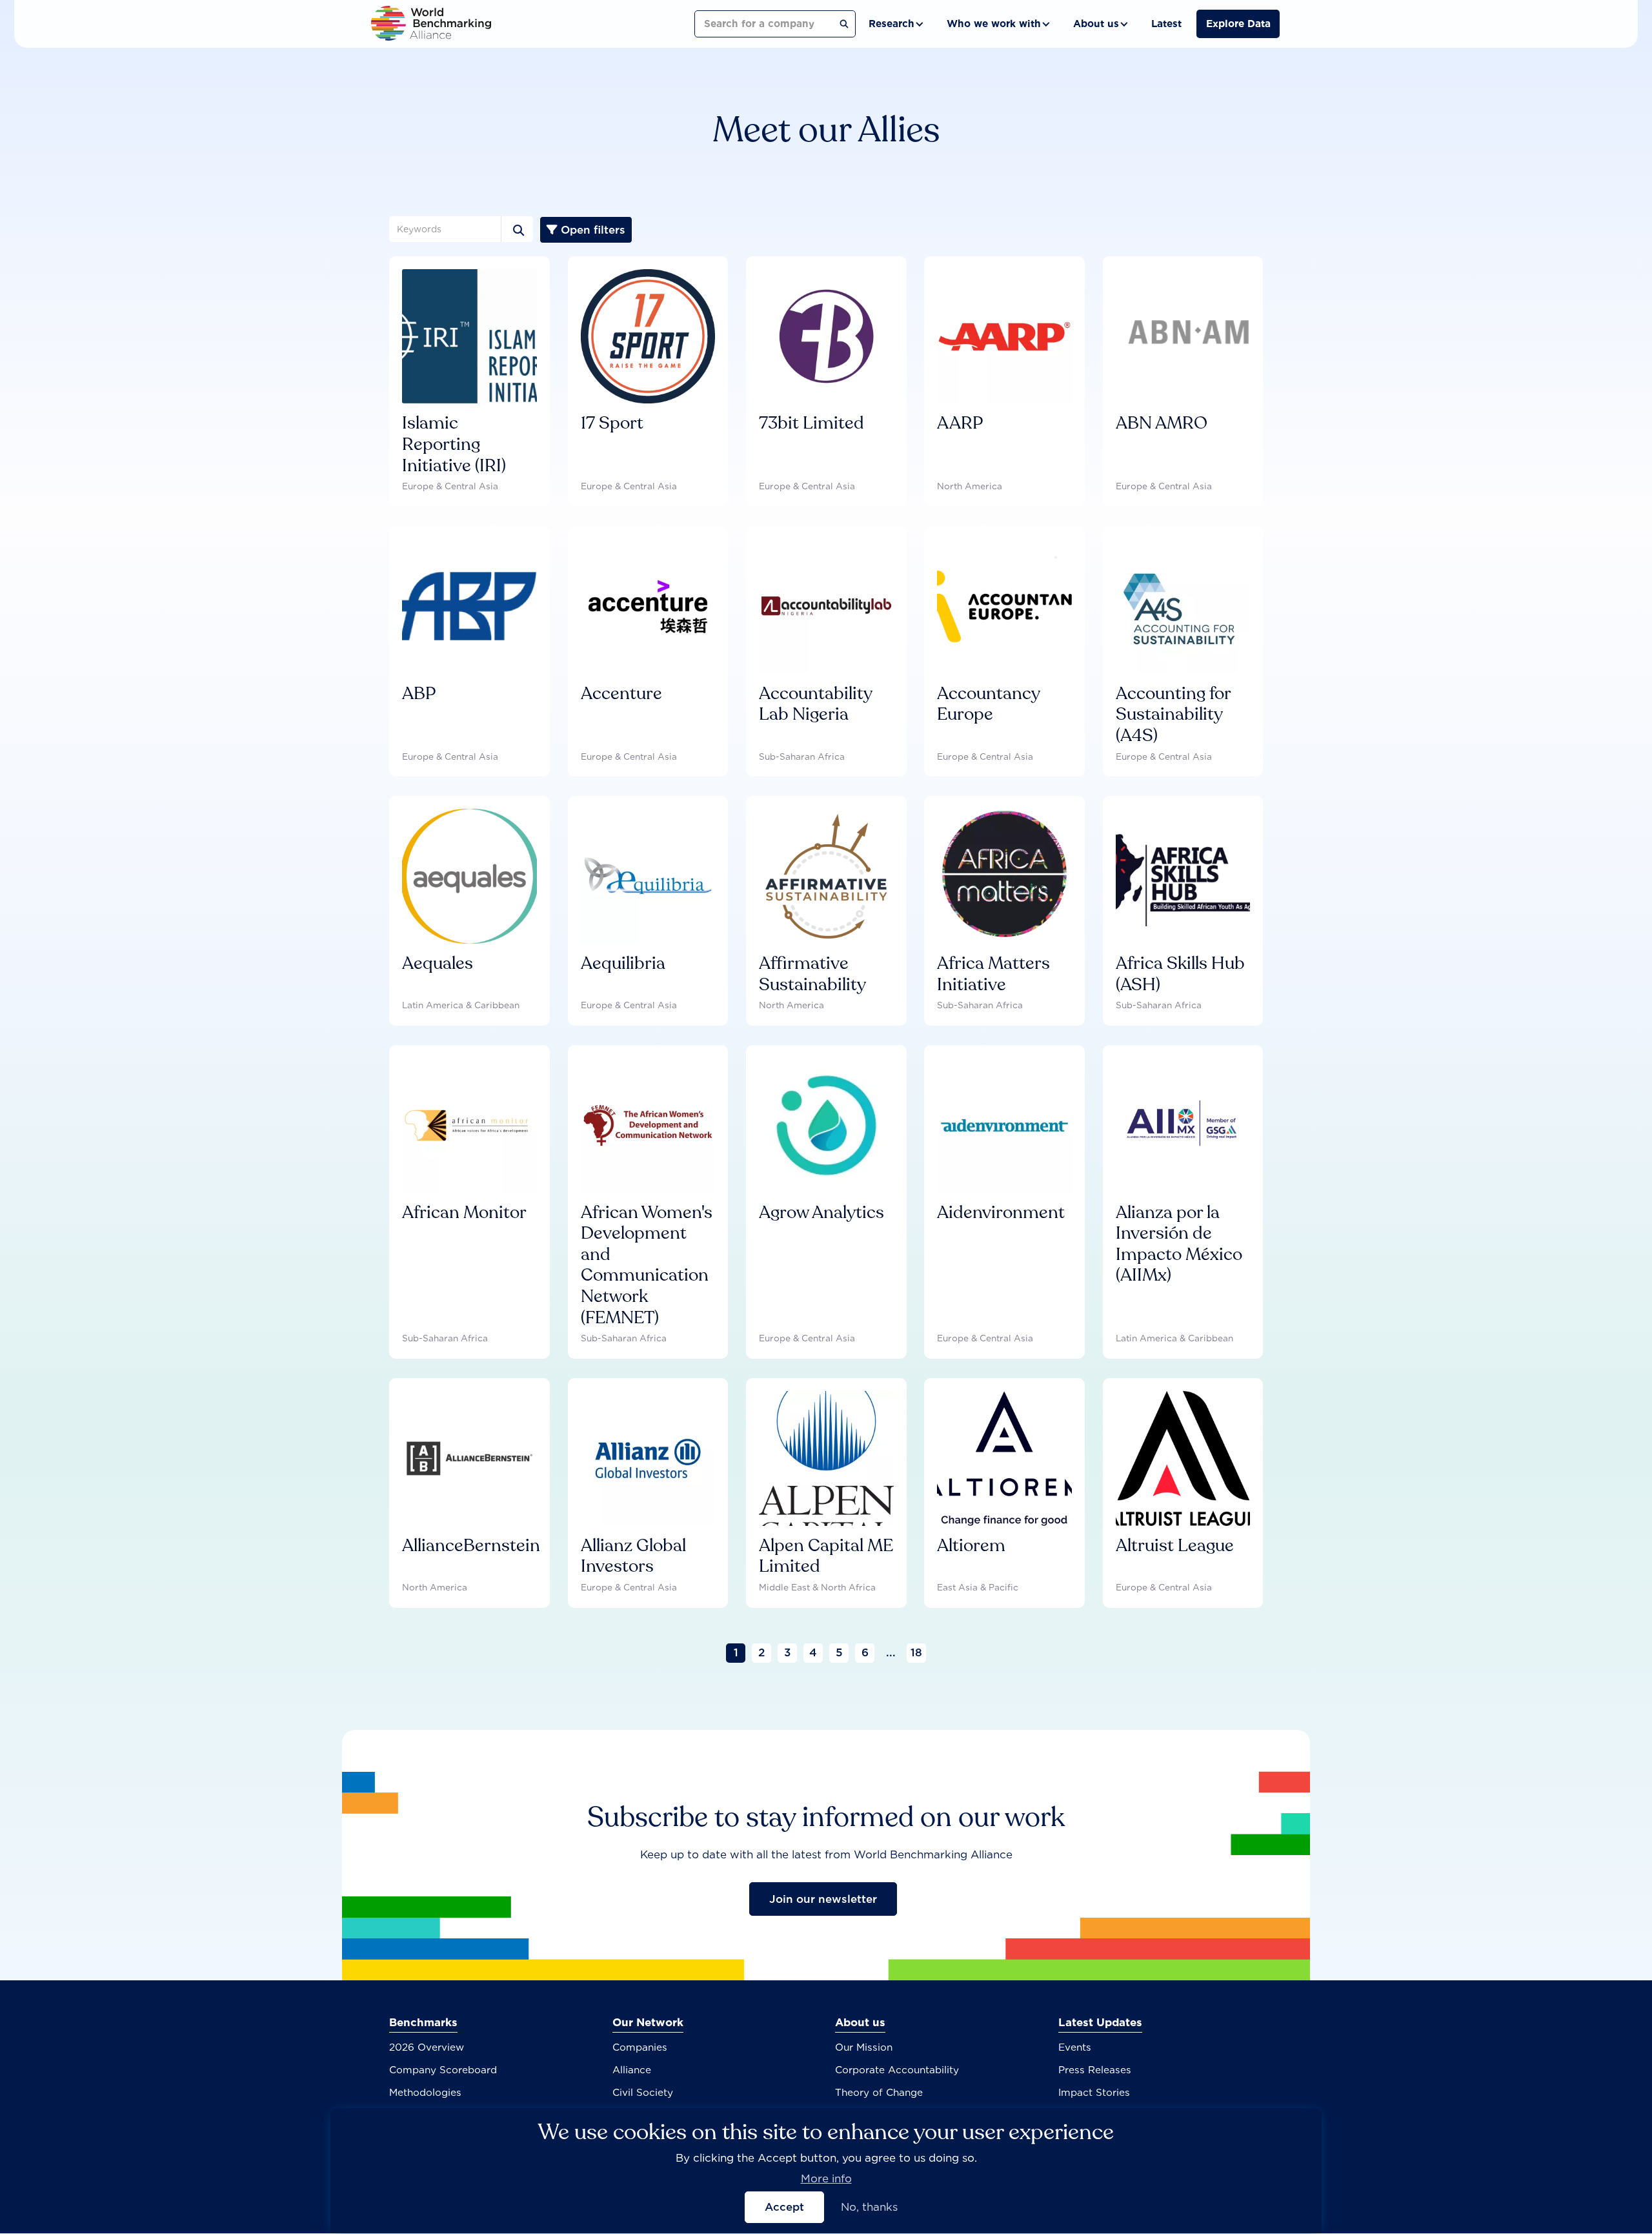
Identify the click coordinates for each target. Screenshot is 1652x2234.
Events (1075, 2047)
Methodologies (425, 2092)
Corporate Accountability (897, 2070)
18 (916, 1652)
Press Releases (1095, 2070)
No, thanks (869, 2207)
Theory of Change (879, 2092)
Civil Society (643, 2092)
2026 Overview (427, 2047)
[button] (895, 24)
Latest (1166, 24)
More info (826, 2178)
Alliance (632, 2070)
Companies (640, 2047)
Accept (784, 2207)
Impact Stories (1094, 2092)
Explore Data (1238, 24)
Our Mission (864, 2047)
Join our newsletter (823, 1899)
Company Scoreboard (443, 2070)
